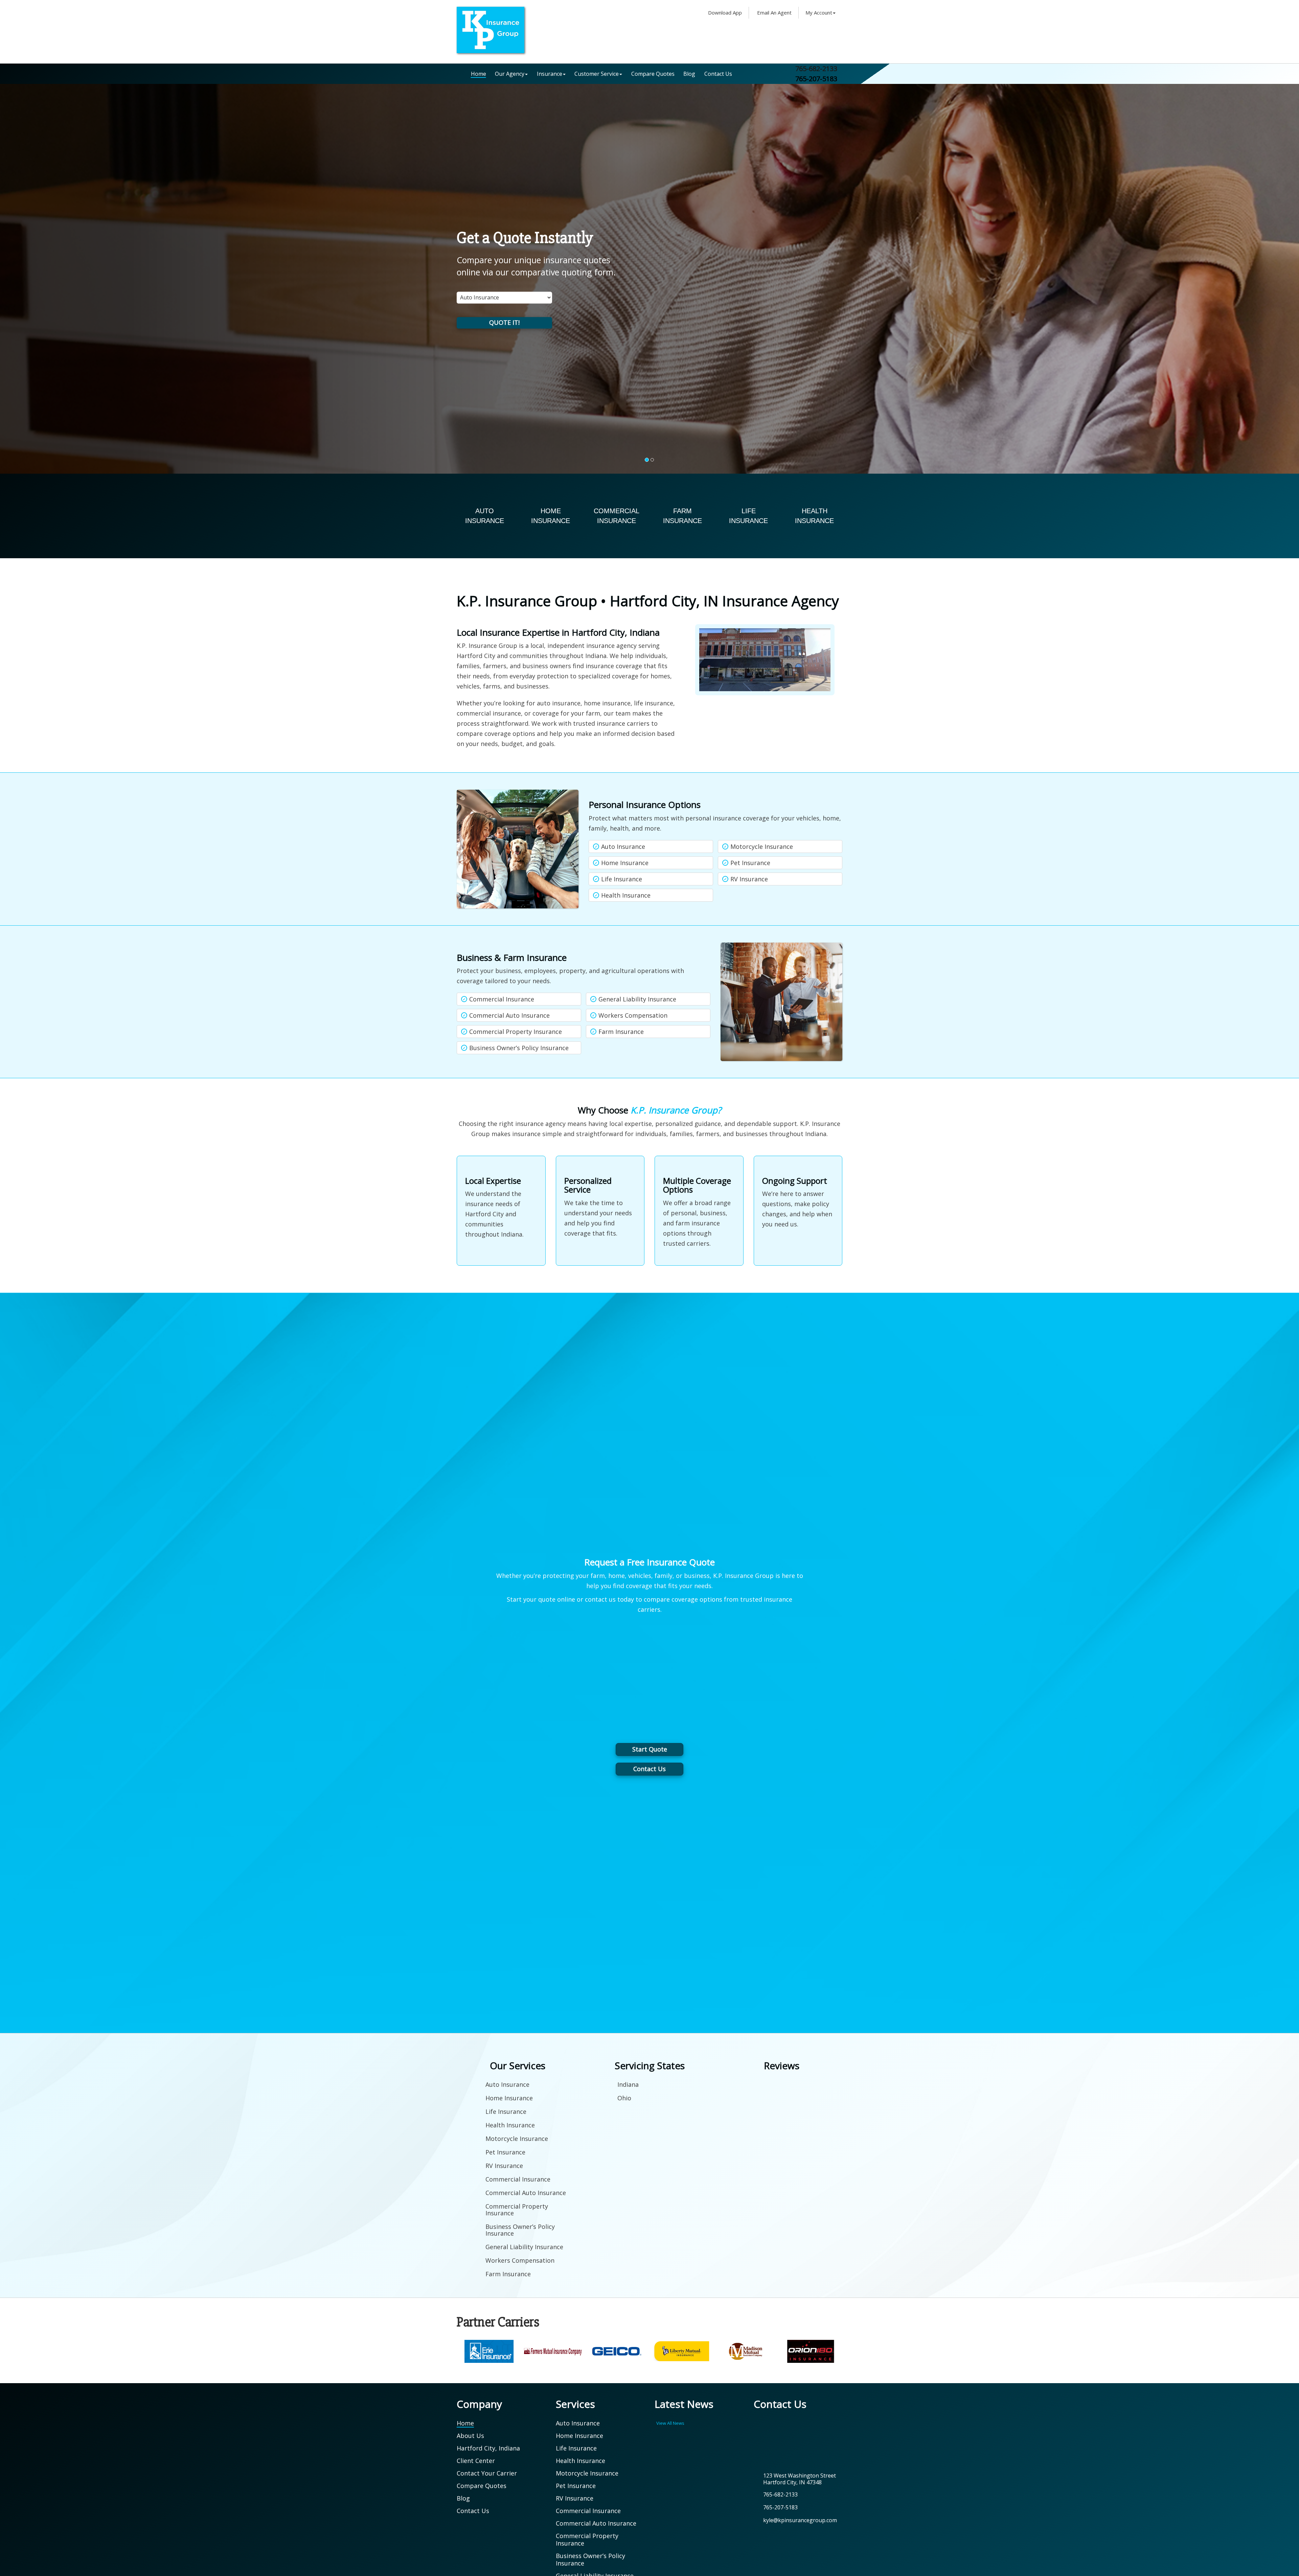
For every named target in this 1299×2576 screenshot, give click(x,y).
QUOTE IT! (504, 322)
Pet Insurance (750, 863)
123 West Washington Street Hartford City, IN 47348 (800, 2479)
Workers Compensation (633, 1015)
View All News (670, 2423)
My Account (819, 13)
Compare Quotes (653, 74)
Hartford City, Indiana (488, 2448)
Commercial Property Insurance (516, 1032)
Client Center (476, 2461)
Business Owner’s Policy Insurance (519, 1048)
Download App (724, 13)
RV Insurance (749, 879)
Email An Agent (774, 13)
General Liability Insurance (637, 999)
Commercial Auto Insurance (509, 1015)
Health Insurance (626, 895)
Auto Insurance (623, 846)
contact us (600, 1599)
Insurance (550, 74)
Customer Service (597, 74)
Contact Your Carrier (487, 2473)
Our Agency (510, 74)
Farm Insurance (621, 1032)
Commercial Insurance (502, 999)
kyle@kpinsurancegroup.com (800, 2520)
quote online (557, 1599)
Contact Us (718, 74)
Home (478, 74)
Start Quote (650, 1749)
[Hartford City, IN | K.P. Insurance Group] (491, 29)
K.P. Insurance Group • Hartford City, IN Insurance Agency (648, 601)
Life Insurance (622, 879)
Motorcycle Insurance (762, 846)
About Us (470, 2436)
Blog (689, 74)
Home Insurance (625, 863)
